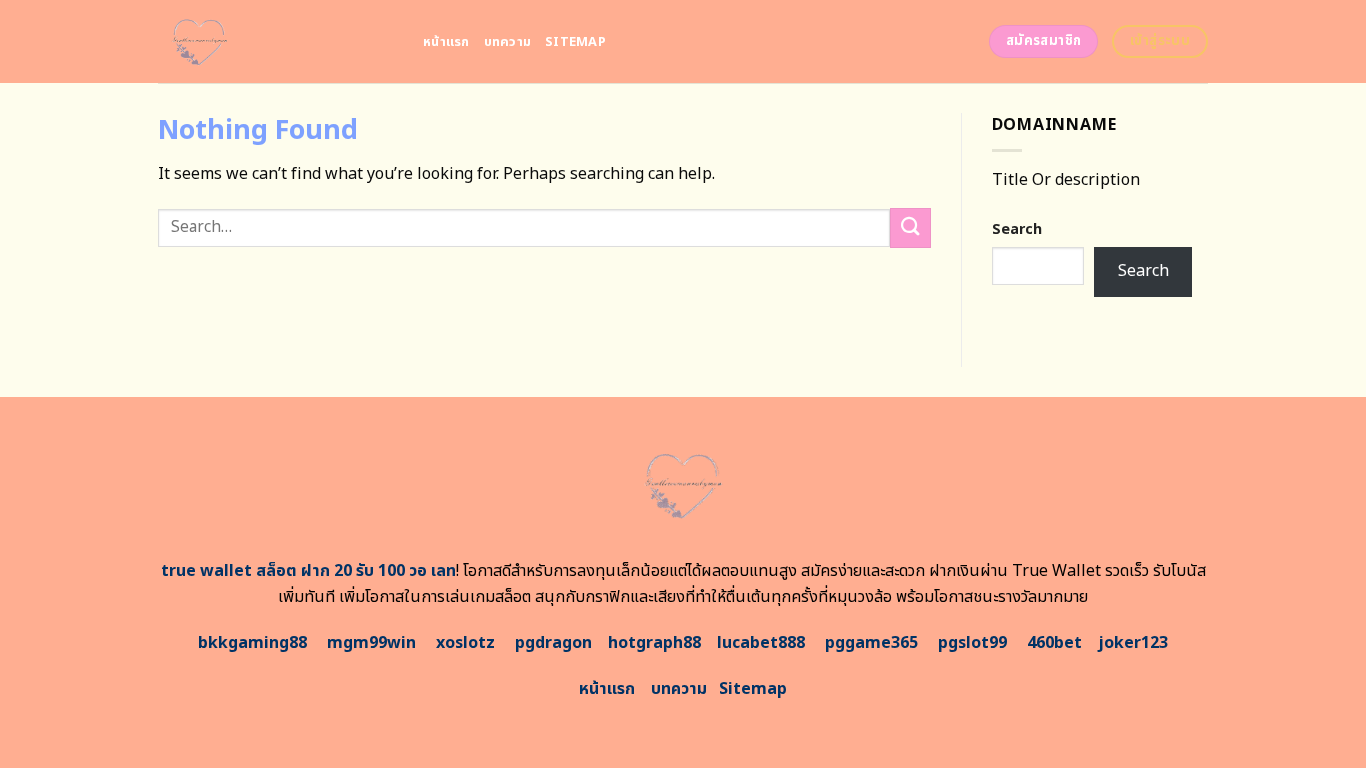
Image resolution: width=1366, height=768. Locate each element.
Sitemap (575, 42)
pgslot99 (972, 643)
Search (1017, 229)
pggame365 (871, 643)
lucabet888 (761, 643)
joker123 (1133, 643)
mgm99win (371, 643)
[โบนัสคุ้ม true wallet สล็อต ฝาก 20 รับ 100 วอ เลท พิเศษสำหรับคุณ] (275, 41)
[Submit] (910, 227)
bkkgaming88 (252, 643)
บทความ (508, 42)
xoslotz (465, 643)
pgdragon (553, 643)
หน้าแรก (446, 42)
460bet (1054, 643)
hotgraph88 (654, 643)
